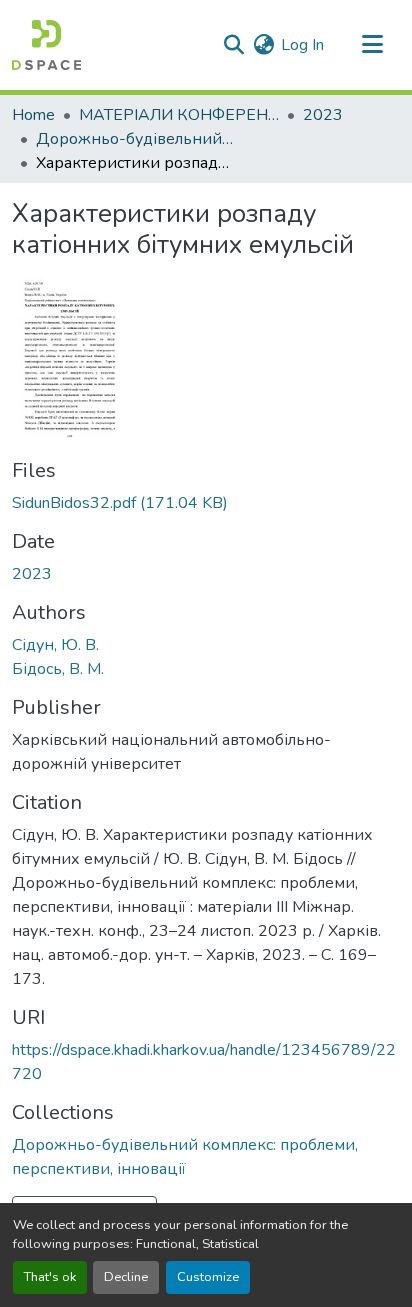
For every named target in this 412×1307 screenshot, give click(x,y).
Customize (208, 1277)
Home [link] (33, 115)
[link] (206, 503)
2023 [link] (323, 115)
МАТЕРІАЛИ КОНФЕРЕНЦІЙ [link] (179, 115)
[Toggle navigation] (372, 45)
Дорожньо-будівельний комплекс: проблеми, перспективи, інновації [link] (136, 139)
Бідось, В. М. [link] (58, 669)
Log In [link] (302, 45)
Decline (126, 1277)
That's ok (50, 1277)
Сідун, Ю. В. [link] (55, 645)
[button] (46, 45)
